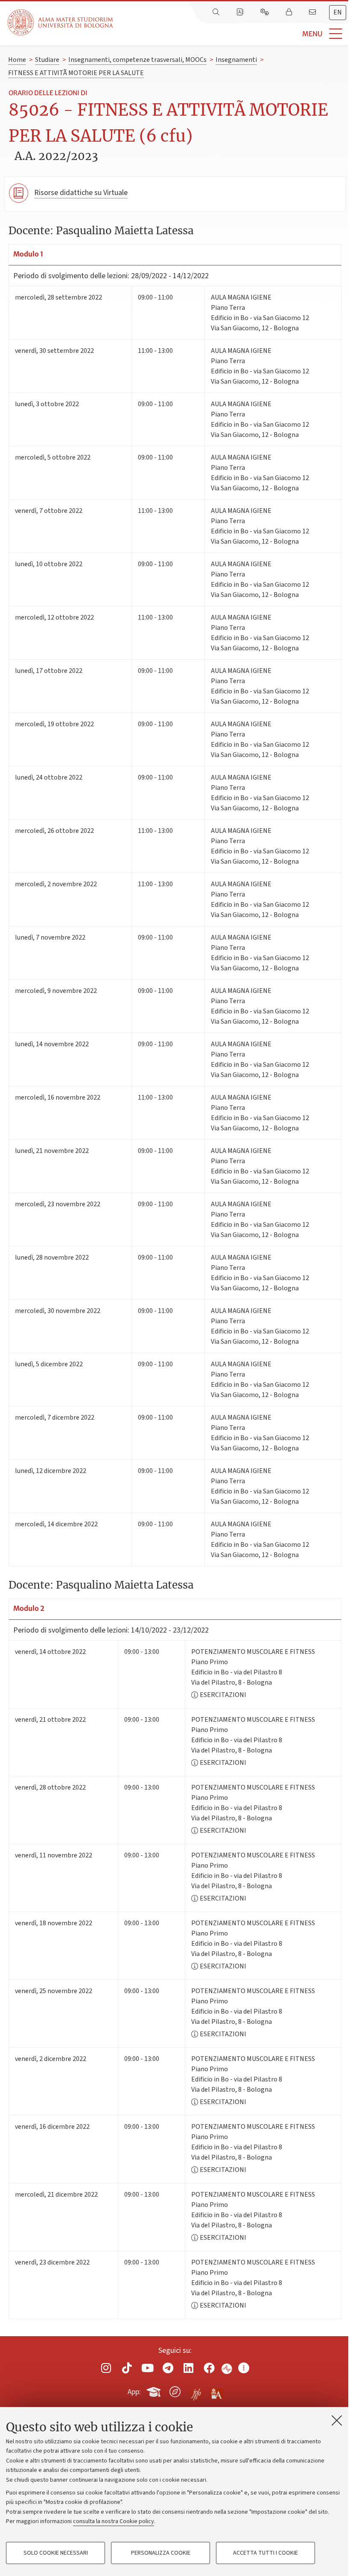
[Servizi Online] (265, 12)
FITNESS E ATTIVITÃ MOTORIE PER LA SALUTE (76, 73)
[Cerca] (217, 12)
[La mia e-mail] (313, 12)
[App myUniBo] (155, 2390)
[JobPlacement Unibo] (196, 2390)
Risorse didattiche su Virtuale (81, 193)
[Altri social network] (244, 2368)
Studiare (47, 60)
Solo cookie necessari (56, 2553)
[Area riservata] (290, 12)
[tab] (338, 13)
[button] (232, 34)
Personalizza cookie (161, 2553)
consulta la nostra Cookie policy (114, 2521)
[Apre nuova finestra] (106, 2368)
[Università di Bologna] (61, 22)
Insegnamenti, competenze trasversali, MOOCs (137, 60)
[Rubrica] (241, 12)
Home (17, 60)
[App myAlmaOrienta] (175, 2390)
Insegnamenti (236, 60)
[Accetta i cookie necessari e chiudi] (337, 2420)
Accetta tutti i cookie (265, 2553)
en (338, 12)
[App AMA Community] (216, 2391)
